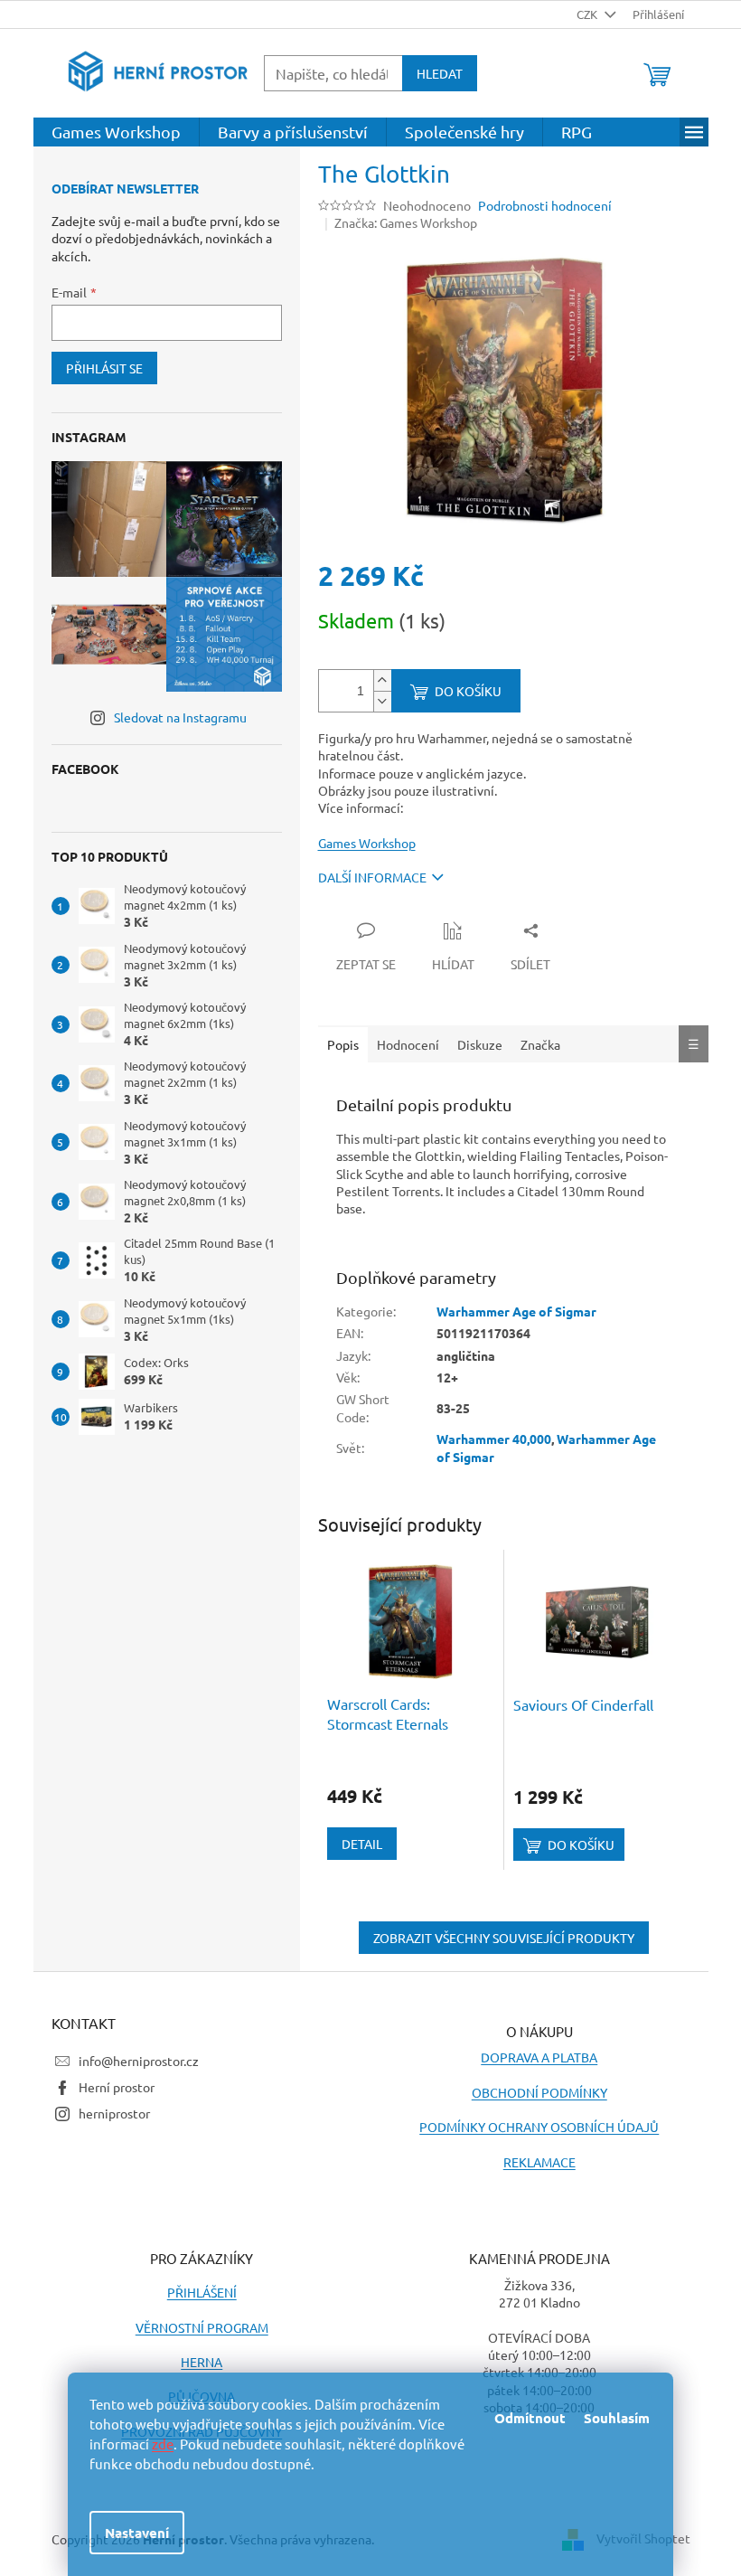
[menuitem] (116, 132)
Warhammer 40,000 (494, 1439)
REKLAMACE (539, 2162)
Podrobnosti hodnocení (545, 205)
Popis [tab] (343, 1044)
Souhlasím (617, 2418)
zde (163, 2444)
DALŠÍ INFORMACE (372, 877)
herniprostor (114, 2113)
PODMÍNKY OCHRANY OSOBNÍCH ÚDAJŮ (539, 2127)
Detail (362, 1844)
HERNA (202, 2362)
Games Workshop (367, 843)
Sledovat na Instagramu (180, 717)
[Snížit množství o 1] (382, 701)
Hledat (440, 73)
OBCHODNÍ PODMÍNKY (539, 2092)
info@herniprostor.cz (139, 2061)
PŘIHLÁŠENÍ (202, 2292)
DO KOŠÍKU (468, 691)
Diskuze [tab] (480, 1044)
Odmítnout (530, 2418)
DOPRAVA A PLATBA (539, 2057)
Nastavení (137, 2533)
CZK (588, 14)
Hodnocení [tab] (408, 1044)
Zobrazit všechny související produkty (504, 1938)
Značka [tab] (540, 1044)
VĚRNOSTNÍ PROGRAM (202, 2327)
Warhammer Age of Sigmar (516, 1311)
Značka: (406, 222)
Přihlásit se (104, 368)
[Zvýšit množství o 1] (382, 680)
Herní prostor (117, 2087)
